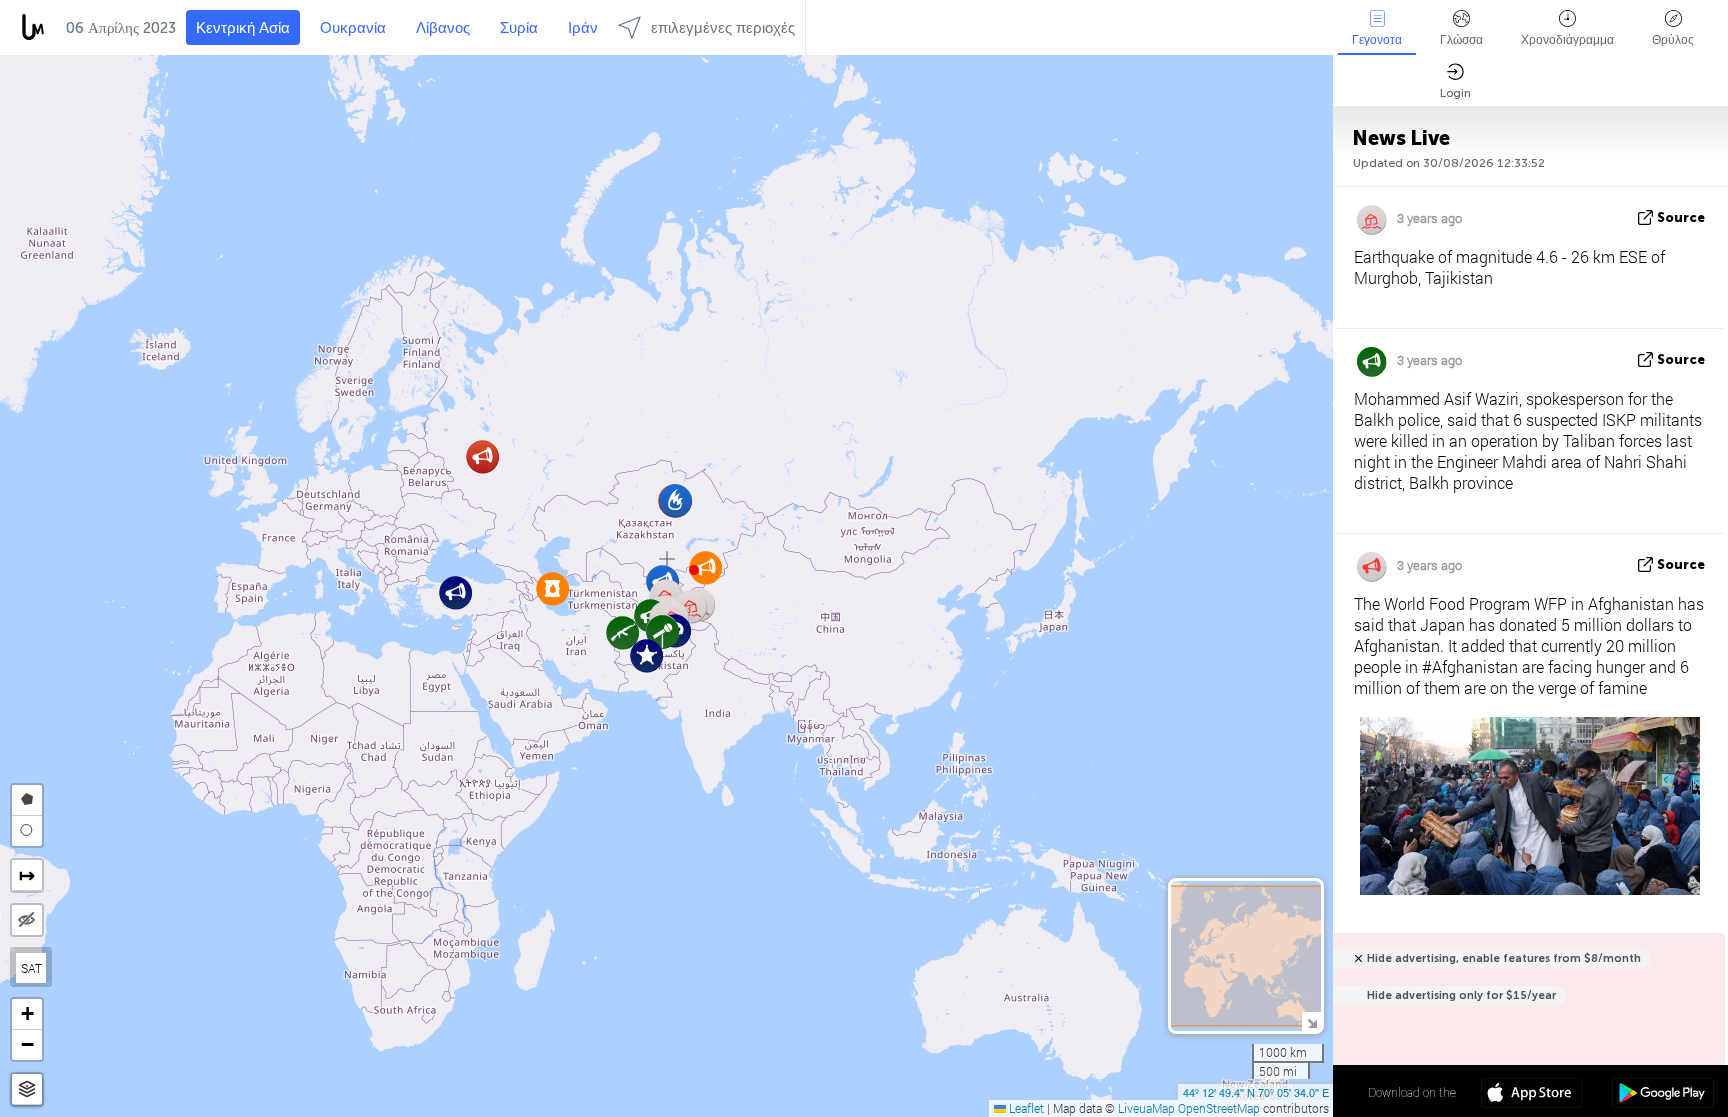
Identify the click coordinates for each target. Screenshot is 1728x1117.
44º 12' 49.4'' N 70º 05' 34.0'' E (1256, 1092)
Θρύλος (1673, 40)
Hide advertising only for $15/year (1461, 995)
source (1681, 217)
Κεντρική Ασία (243, 28)
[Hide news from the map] (27, 920)
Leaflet (1025, 1108)
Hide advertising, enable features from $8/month (1504, 958)
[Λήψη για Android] (1662, 1095)
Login (1455, 93)
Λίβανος (443, 28)
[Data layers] (27, 1089)
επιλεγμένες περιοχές (723, 28)
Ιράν (583, 28)
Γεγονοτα (1377, 40)
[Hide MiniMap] (1311, 1021)
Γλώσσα (1461, 40)
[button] (694, 570)
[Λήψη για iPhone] (1531, 1095)
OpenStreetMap (1219, 1108)
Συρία (519, 28)
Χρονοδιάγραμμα (1567, 40)
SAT (31, 968)
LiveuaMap (1146, 1108)
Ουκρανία (353, 28)
